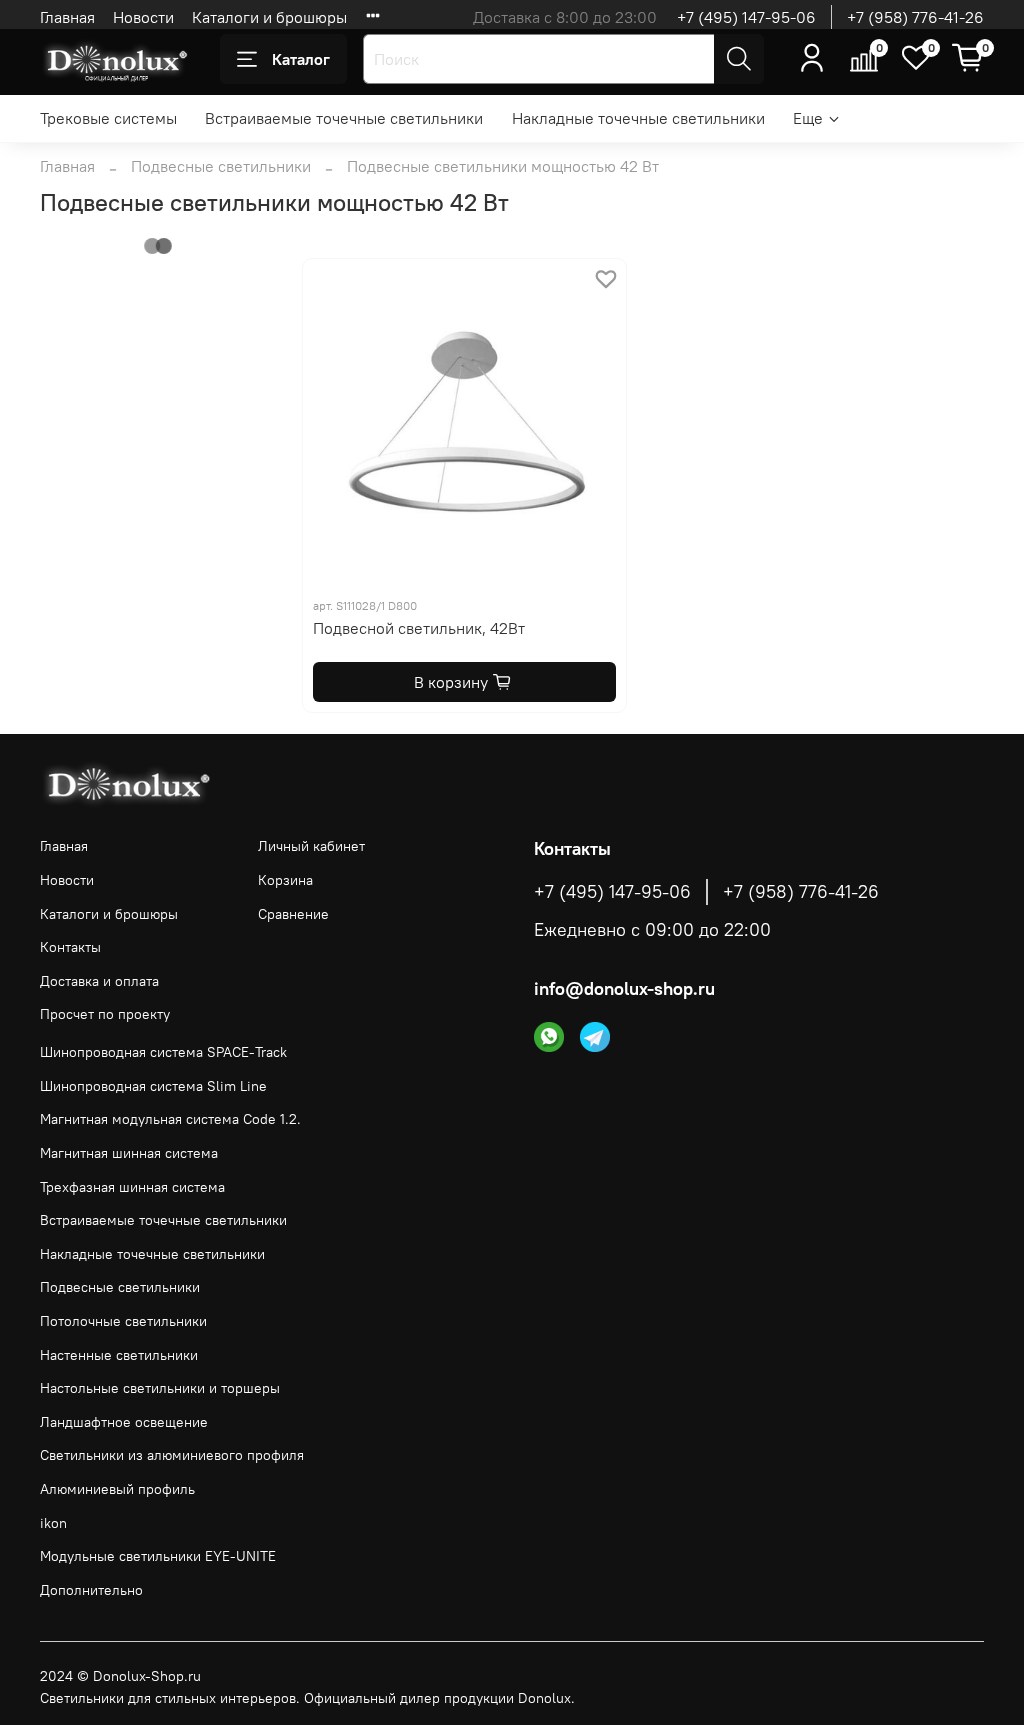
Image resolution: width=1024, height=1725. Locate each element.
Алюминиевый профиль (117, 1489)
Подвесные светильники (221, 166)
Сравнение (293, 914)
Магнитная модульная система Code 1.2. (170, 1119)
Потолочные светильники (123, 1321)
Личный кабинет (311, 846)
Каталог (301, 59)
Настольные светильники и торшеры (160, 1388)
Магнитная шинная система (129, 1153)
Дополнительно (91, 1590)
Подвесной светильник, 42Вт (419, 628)
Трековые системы (108, 118)
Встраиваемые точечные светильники (344, 118)
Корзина (285, 880)
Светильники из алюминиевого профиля (172, 1455)
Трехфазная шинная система (132, 1187)
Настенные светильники (119, 1355)
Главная (67, 17)
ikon (53, 1523)
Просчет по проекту (105, 1014)
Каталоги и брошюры (269, 17)
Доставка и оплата (99, 981)
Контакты (70, 947)
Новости (143, 17)
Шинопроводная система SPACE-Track (163, 1052)
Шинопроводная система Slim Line (153, 1086)
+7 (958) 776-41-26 (915, 17)
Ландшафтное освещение (124, 1422)
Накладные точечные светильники (638, 118)
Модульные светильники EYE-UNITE (158, 1556)
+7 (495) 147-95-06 (746, 17)
